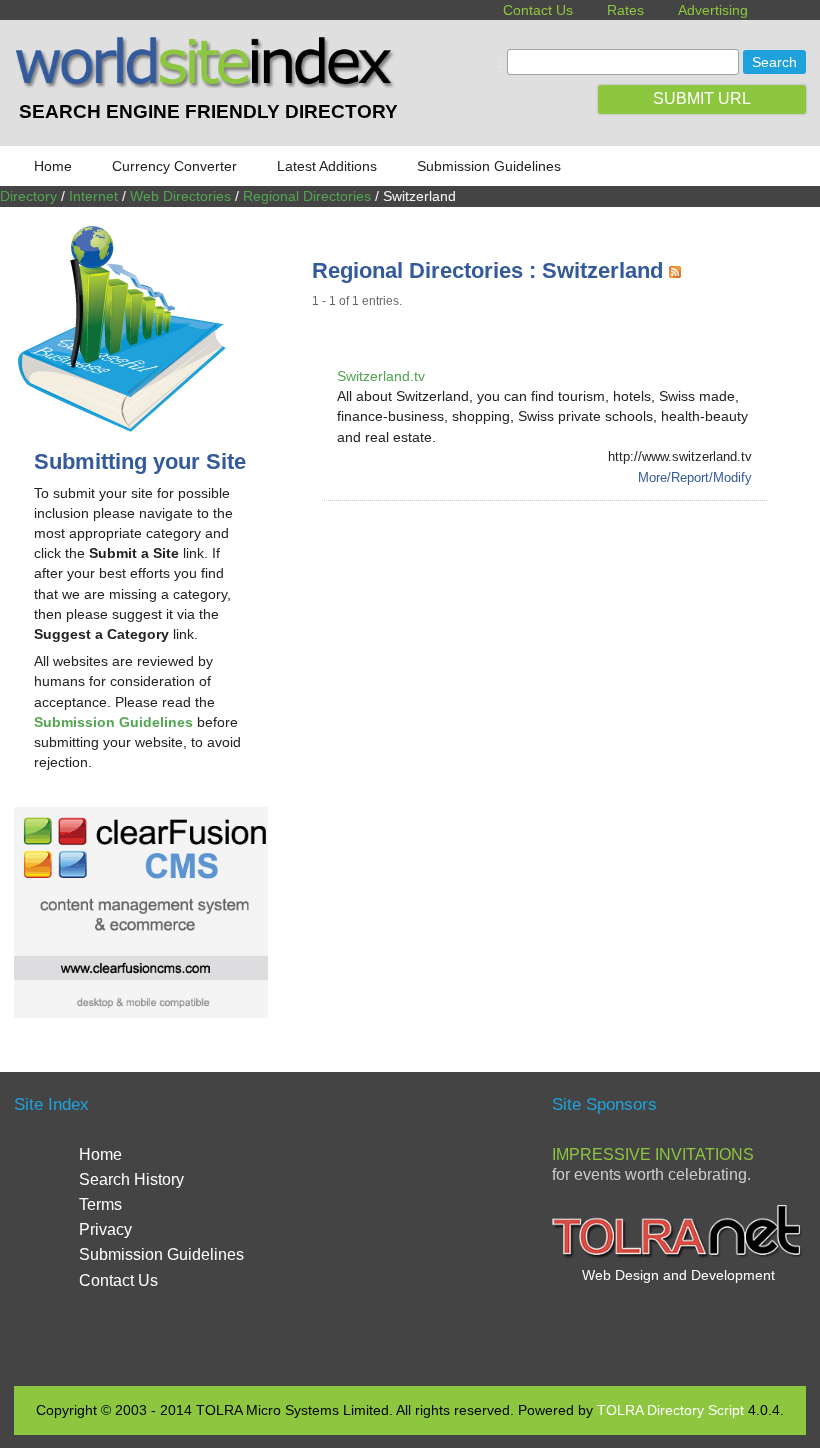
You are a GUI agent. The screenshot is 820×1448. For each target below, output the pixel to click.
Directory (28, 196)
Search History (131, 1179)
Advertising (713, 10)
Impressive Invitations (653, 1154)
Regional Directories (307, 196)
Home (53, 166)
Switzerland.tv (381, 376)
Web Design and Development (678, 1275)
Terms (100, 1204)
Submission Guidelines (489, 166)
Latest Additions (327, 166)
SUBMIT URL (702, 98)
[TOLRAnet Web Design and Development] (678, 1255)
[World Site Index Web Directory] (208, 83)
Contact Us (538, 10)
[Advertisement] (565, 671)
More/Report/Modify (695, 477)
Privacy (105, 1229)
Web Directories (180, 196)
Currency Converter (174, 166)
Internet (93, 196)
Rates (625, 10)
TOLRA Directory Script (670, 1410)
